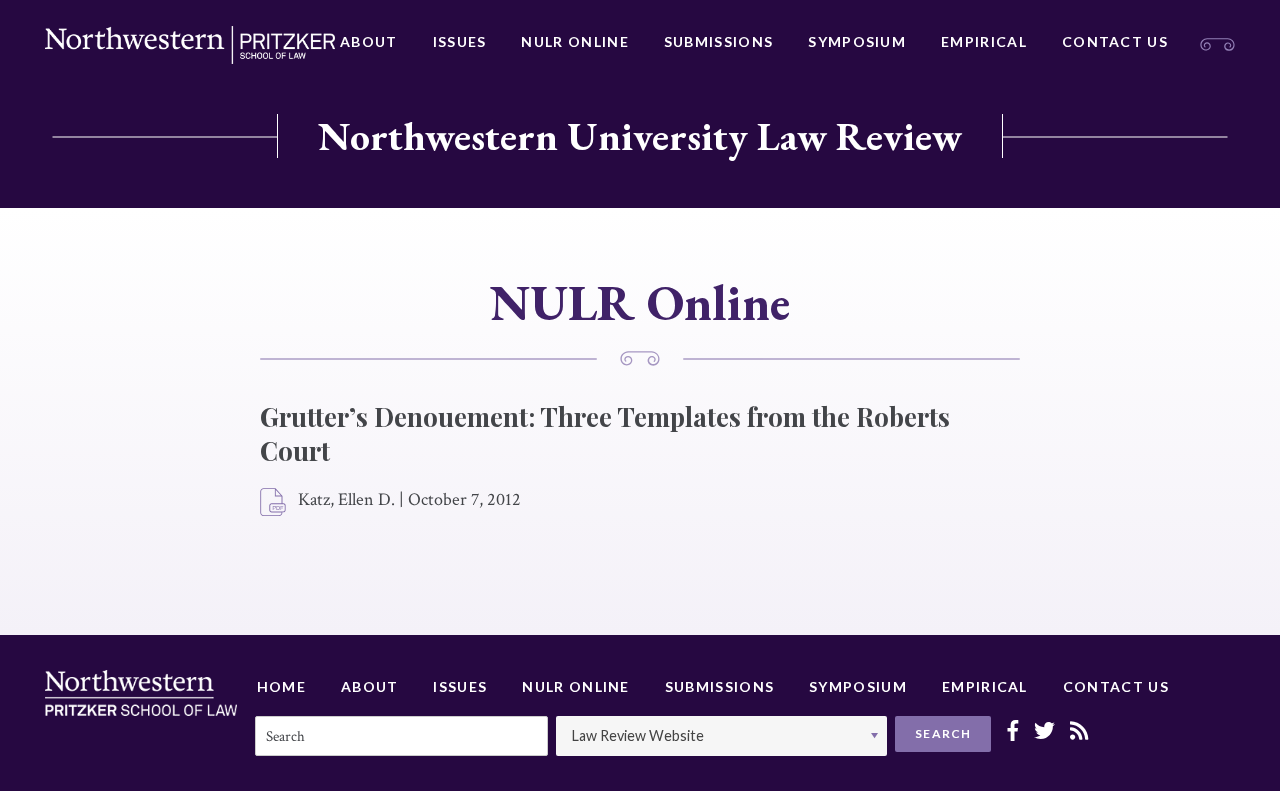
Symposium (857, 41)
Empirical (984, 41)
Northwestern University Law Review (640, 136)
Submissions (718, 41)
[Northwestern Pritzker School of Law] (190, 45)
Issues (460, 41)
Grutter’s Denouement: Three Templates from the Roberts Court (605, 433)
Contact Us (1115, 41)
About (369, 41)
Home (281, 686)
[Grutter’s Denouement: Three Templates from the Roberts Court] (274, 503)
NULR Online (574, 41)
